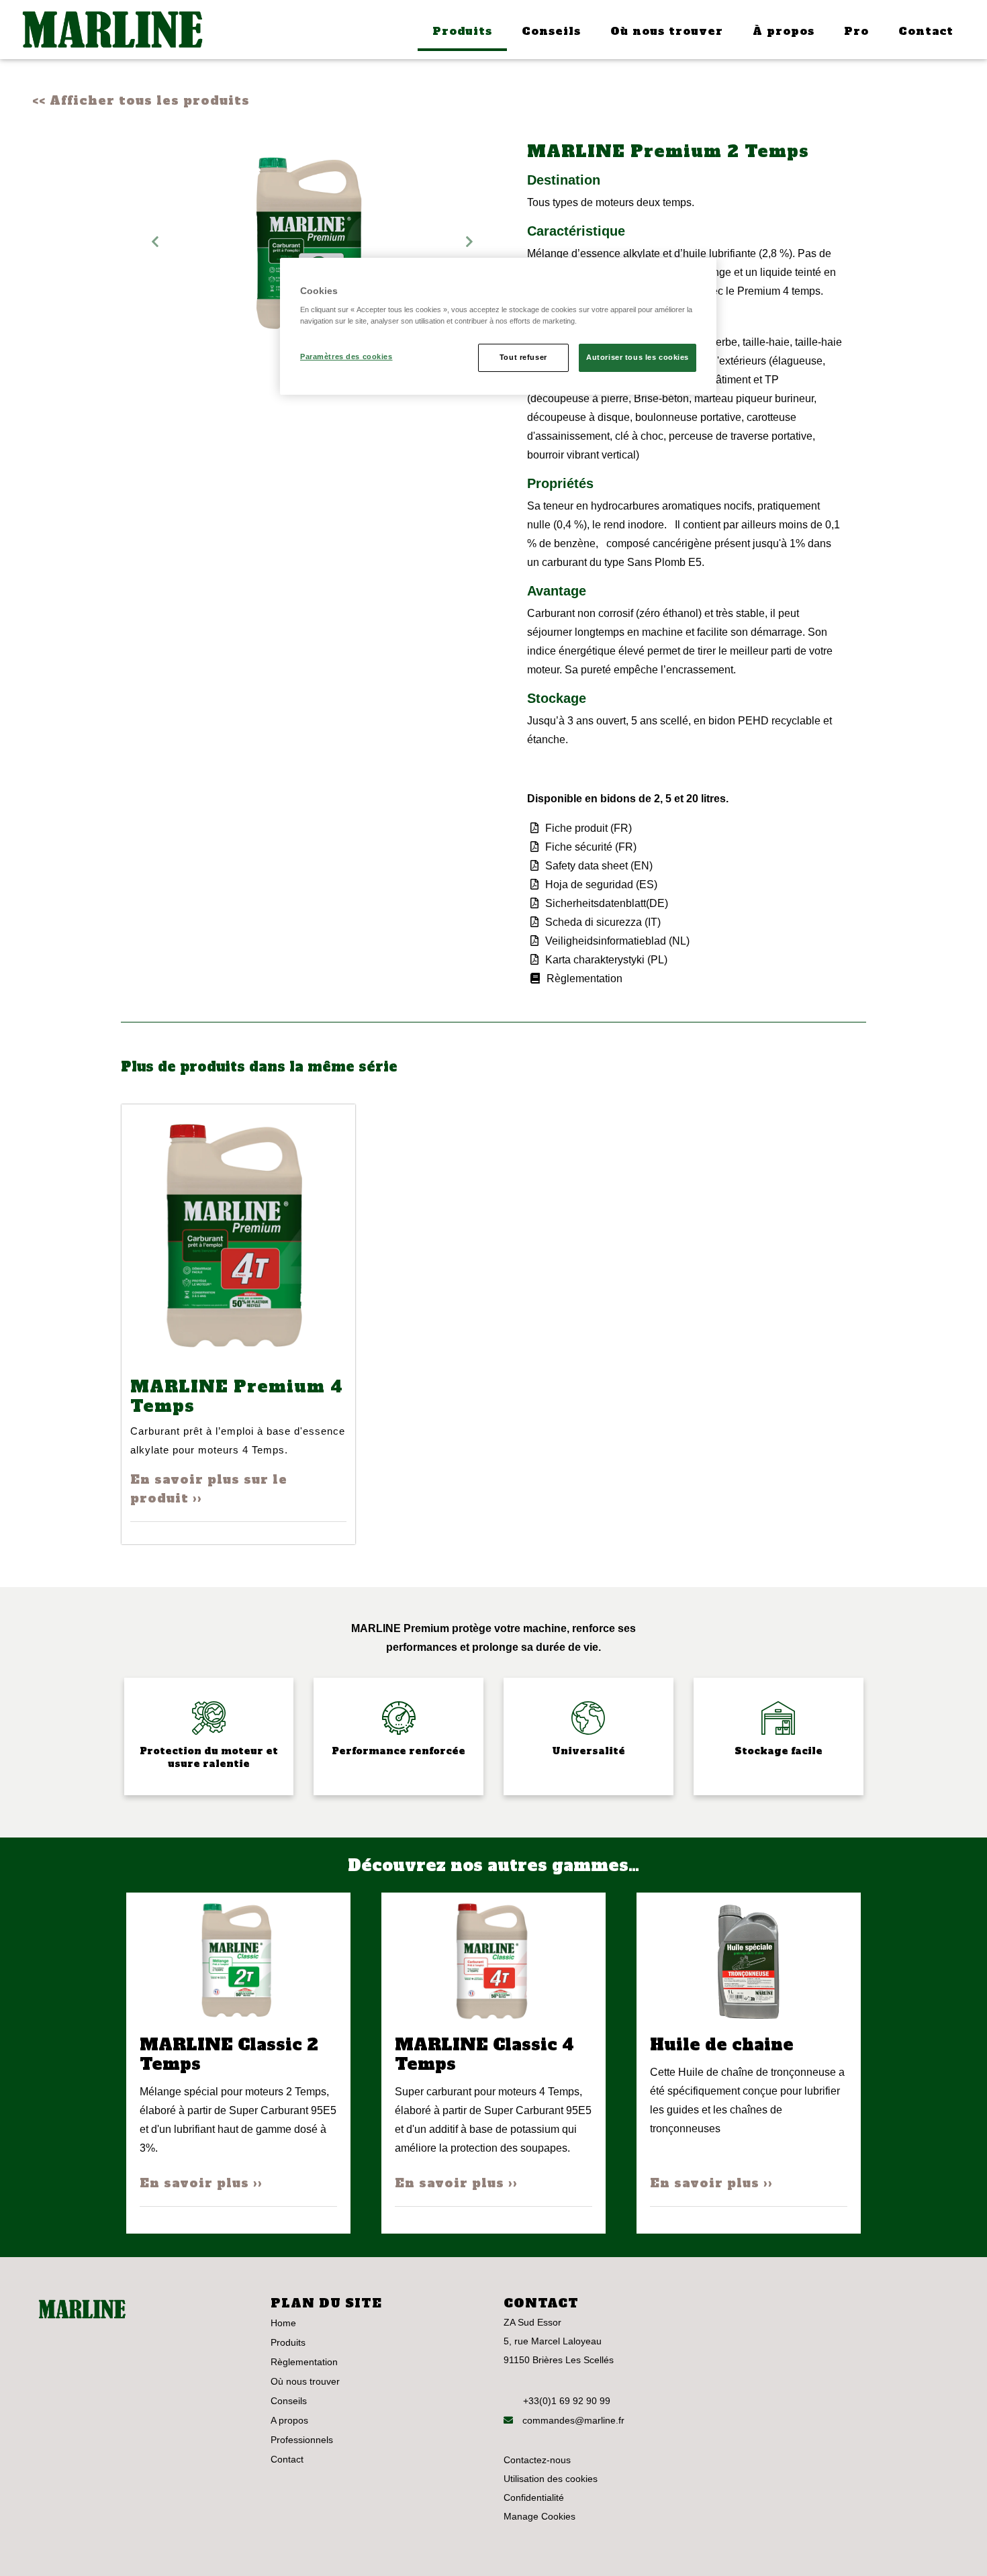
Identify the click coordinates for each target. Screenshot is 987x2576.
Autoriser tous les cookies (638, 357)
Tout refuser (523, 357)
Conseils (551, 31)
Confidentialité (534, 2497)
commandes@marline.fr (572, 2420)
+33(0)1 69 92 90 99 (567, 2401)
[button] (155, 241)
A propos (289, 2420)
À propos (784, 31)
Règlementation (304, 2362)
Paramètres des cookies (346, 356)
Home (283, 2323)
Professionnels (302, 2440)
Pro (856, 31)
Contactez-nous (537, 2460)
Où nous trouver (667, 31)
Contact (926, 31)
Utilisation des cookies (551, 2479)
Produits (462, 31)
